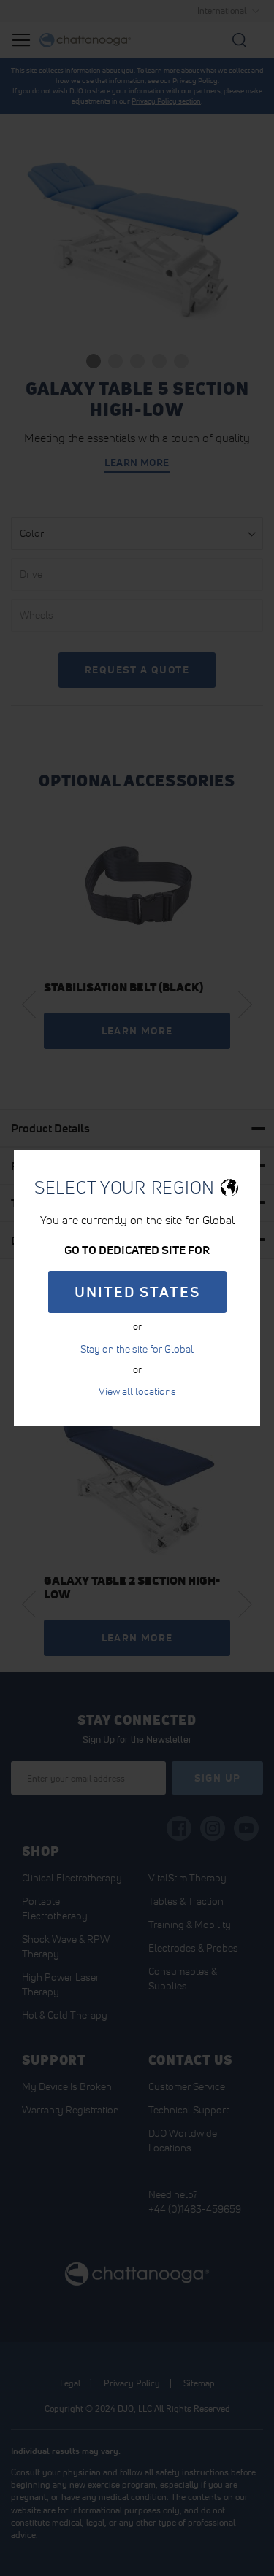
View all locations (137, 1391)
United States (137, 1292)
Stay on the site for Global (137, 1349)
